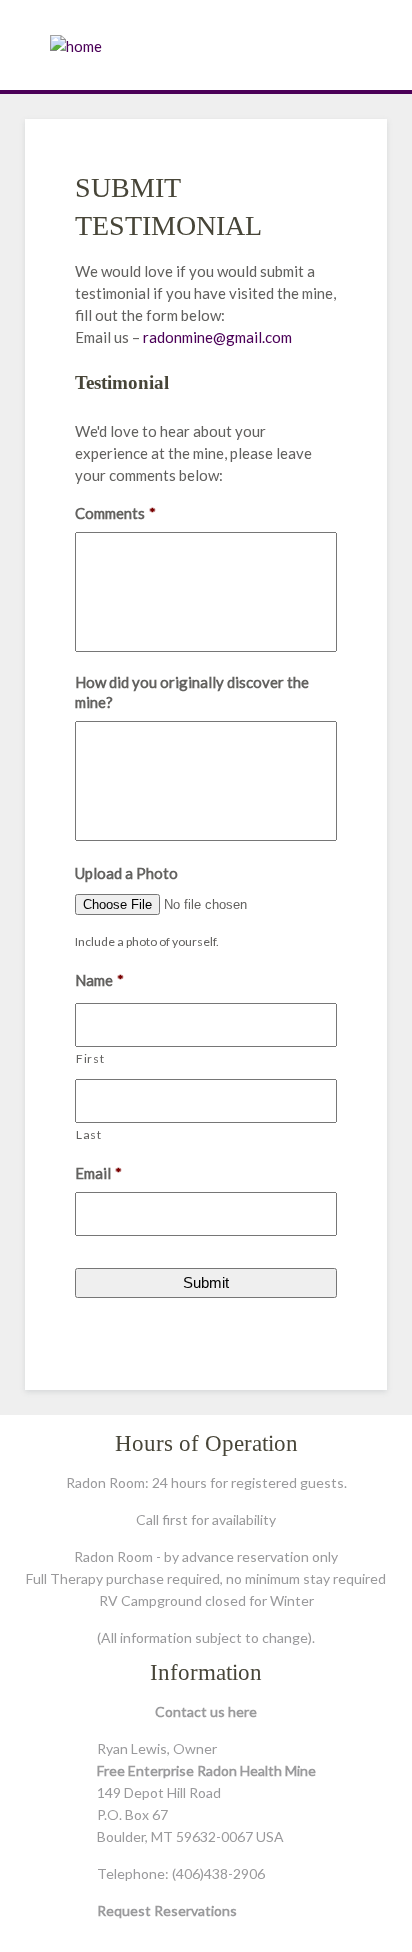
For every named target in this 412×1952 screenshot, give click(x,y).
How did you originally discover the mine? (192, 692)
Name (99, 980)
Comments (115, 513)
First (90, 1058)
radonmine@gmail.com (217, 337)
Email (98, 1173)
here (242, 1711)
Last (89, 1134)
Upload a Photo (126, 873)
